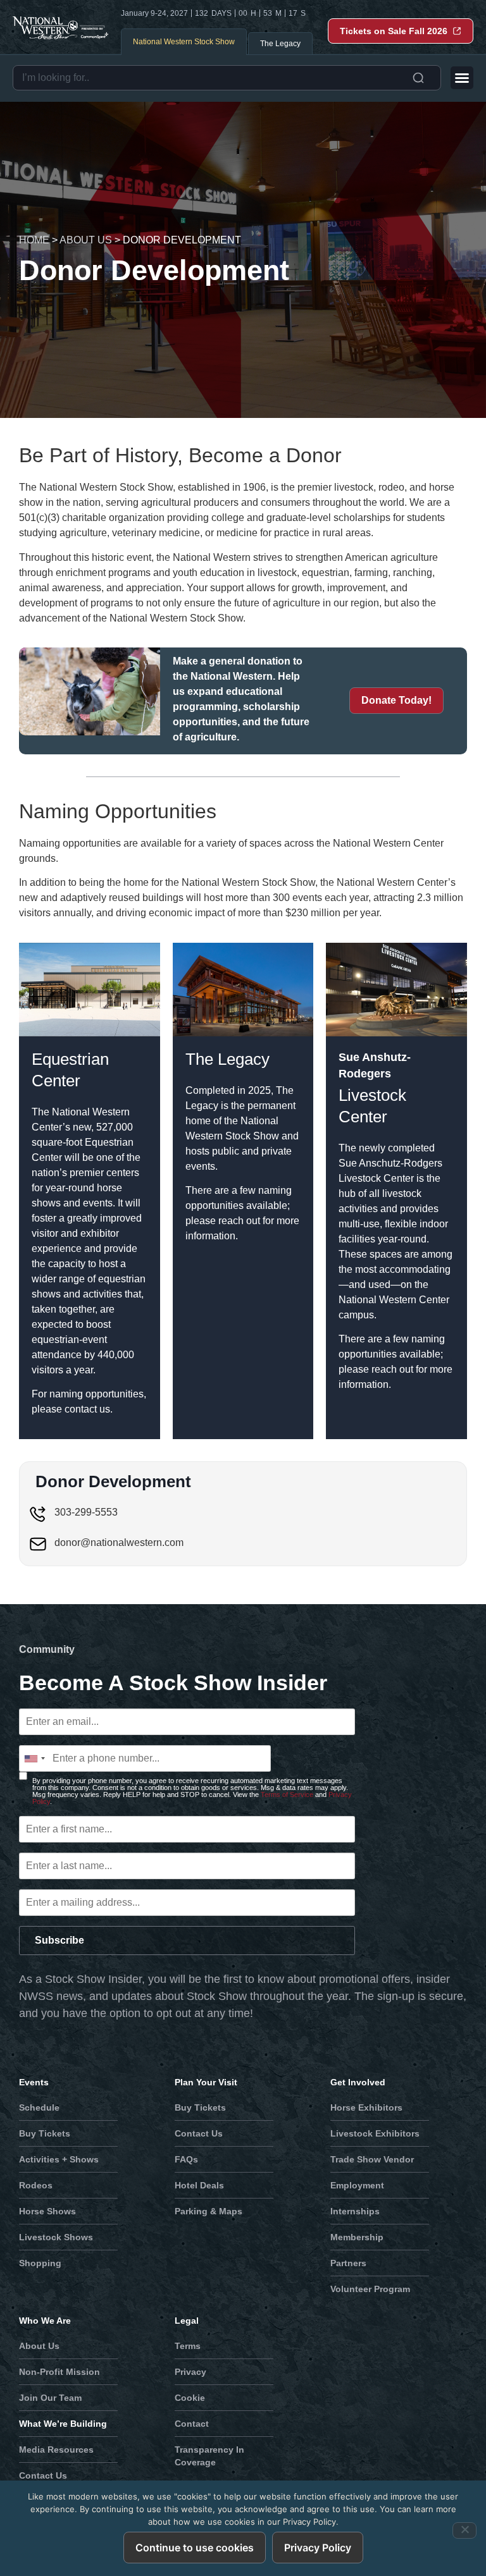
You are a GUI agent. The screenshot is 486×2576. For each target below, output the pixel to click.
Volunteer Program (370, 2289)
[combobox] (227, 78)
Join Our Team (50, 2398)
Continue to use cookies (195, 2548)
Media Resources (56, 2450)
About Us (86, 240)
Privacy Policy (318, 2548)
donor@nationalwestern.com (119, 1543)
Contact (192, 2424)
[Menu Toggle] (462, 78)
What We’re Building (63, 2424)
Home (34, 240)
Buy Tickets (45, 2133)
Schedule (39, 2107)
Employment (357, 2185)
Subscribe (59, 1940)
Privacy (190, 2372)
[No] (464, 2530)
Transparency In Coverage (209, 2456)
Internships (355, 2211)
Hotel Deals (199, 2185)
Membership (357, 2237)
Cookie (190, 2398)
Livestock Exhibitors (375, 2133)
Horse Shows (47, 2211)
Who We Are (45, 2321)
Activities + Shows (59, 2159)
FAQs (186, 2159)
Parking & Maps (209, 2211)
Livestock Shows (56, 2237)
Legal (187, 2321)
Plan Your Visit (206, 2082)
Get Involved (358, 2082)
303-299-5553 (86, 1512)
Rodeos (36, 2185)
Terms (188, 2346)
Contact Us (199, 2133)
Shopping (40, 2263)
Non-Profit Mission (59, 2372)
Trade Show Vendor (372, 2159)
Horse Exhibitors (366, 2107)
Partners (348, 2263)
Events (34, 2082)
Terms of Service (287, 1794)
